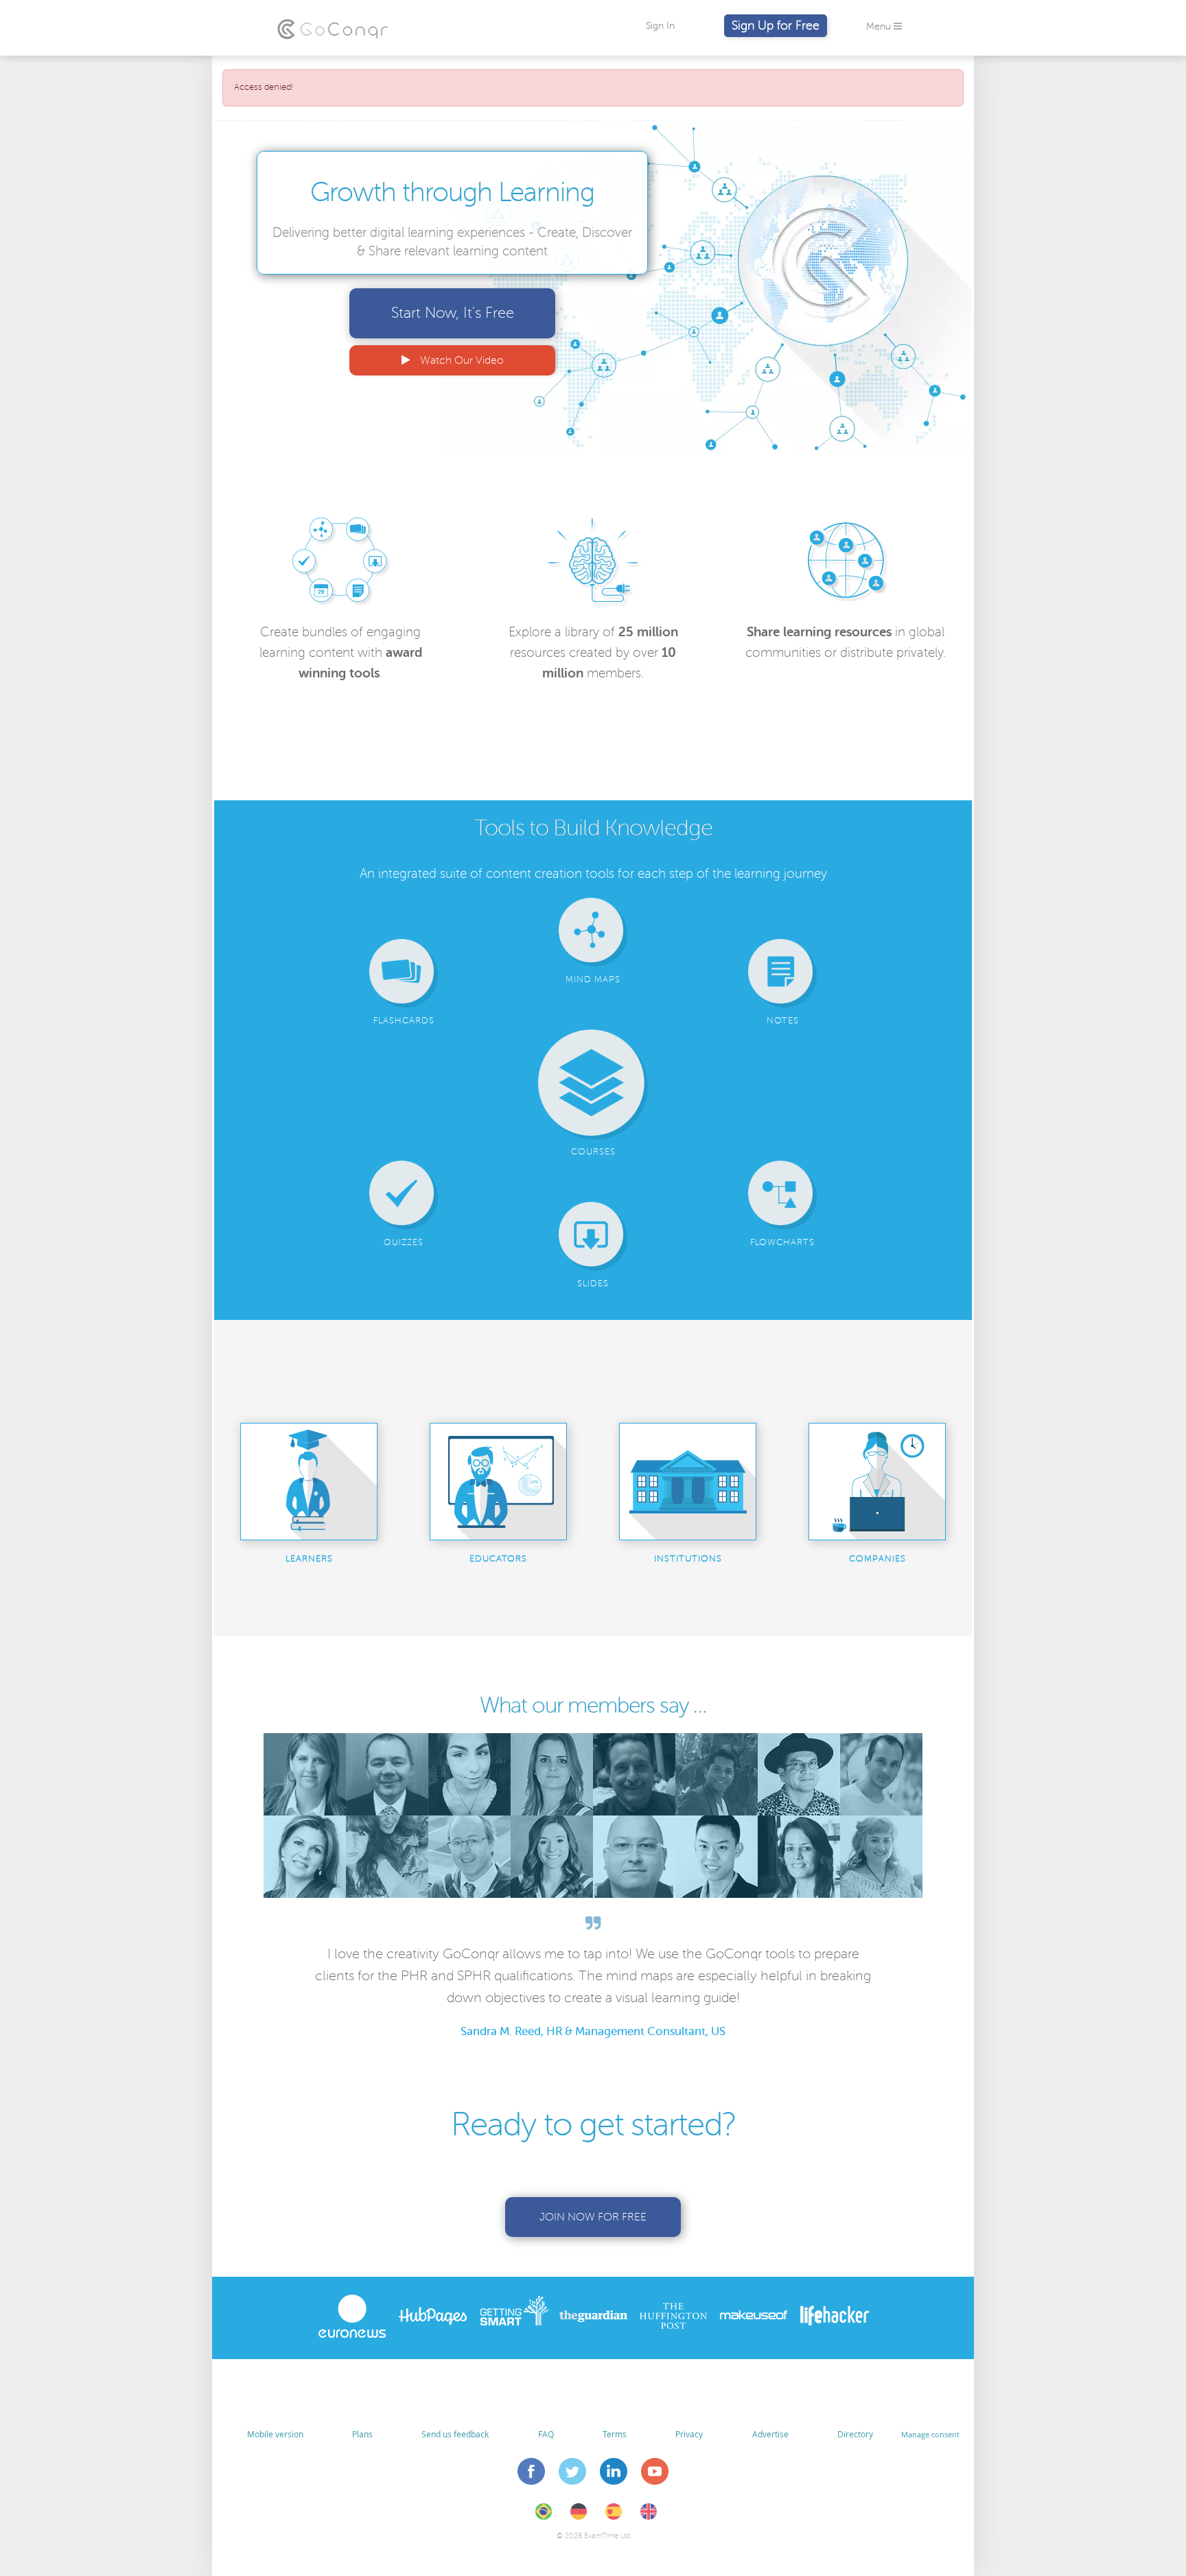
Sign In (660, 26)
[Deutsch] (579, 2517)
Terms (615, 2434)
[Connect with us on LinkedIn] (614, 2474)
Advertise (770, 2434)
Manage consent (930, 2434)
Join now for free (593, 2217)
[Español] (614, 2517)
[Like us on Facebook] (532, 2474)
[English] (649, 2517)
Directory (855, 2434)
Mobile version (275, 2434)
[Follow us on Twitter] (573, 2474)
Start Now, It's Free (453, 313)
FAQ (546, 2434)
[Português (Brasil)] (544, 2517)
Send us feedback (455, 2434)
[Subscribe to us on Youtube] (655, 2474)
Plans (362, 2434)
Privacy (689, 2434)
